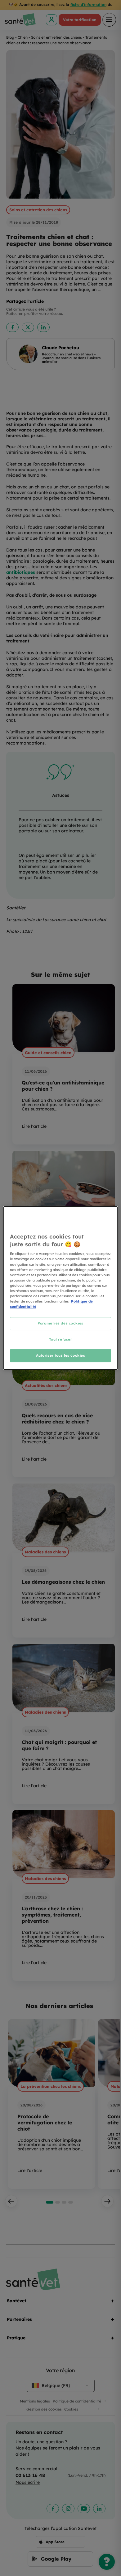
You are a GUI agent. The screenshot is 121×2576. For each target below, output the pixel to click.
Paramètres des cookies (60, 1323)
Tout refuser (61, 1339)
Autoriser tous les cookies (61, 1355)
